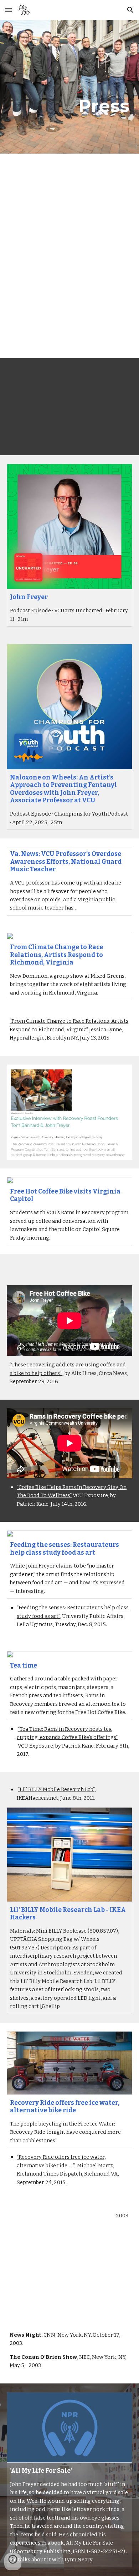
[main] (69, 87)
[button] (9, 10)
